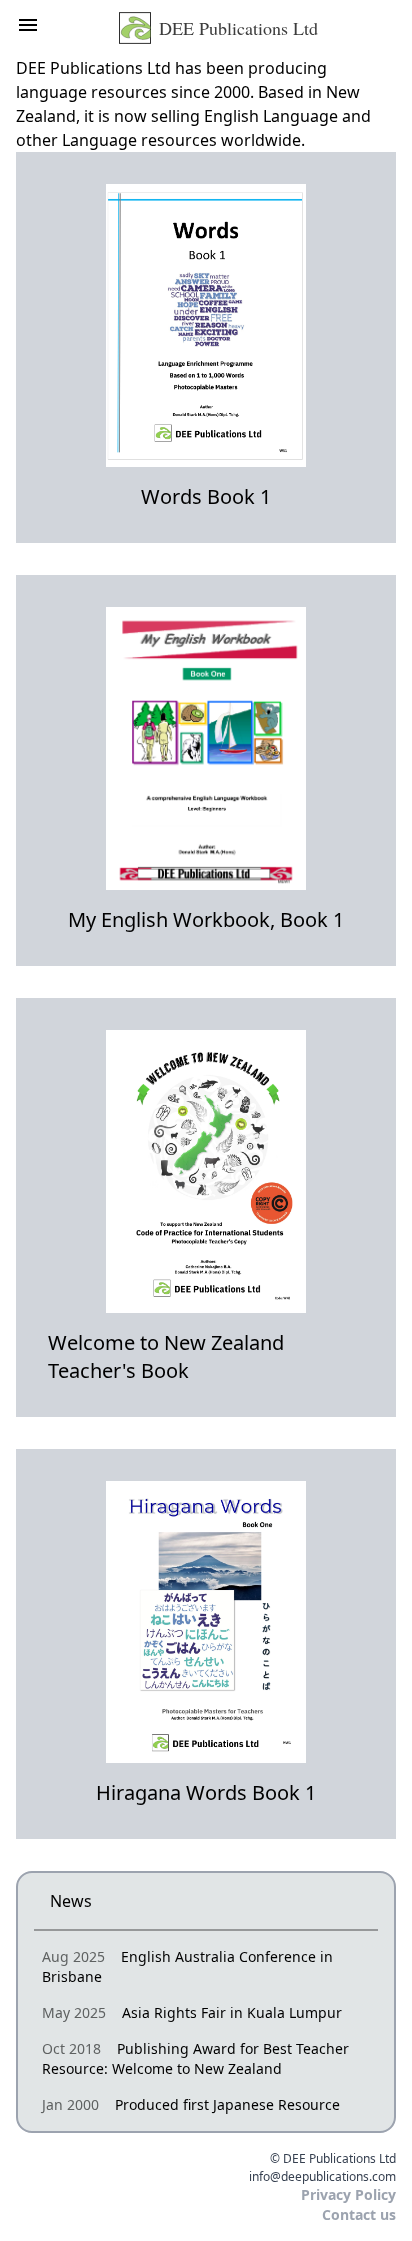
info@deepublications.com (322, 2177)
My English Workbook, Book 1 (206, 919)
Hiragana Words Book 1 (206, 1792)
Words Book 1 (206, 496)
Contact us (359, 2214)
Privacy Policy (348, 2194)
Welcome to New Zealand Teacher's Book (166, 1356)
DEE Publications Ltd (238, 28)
